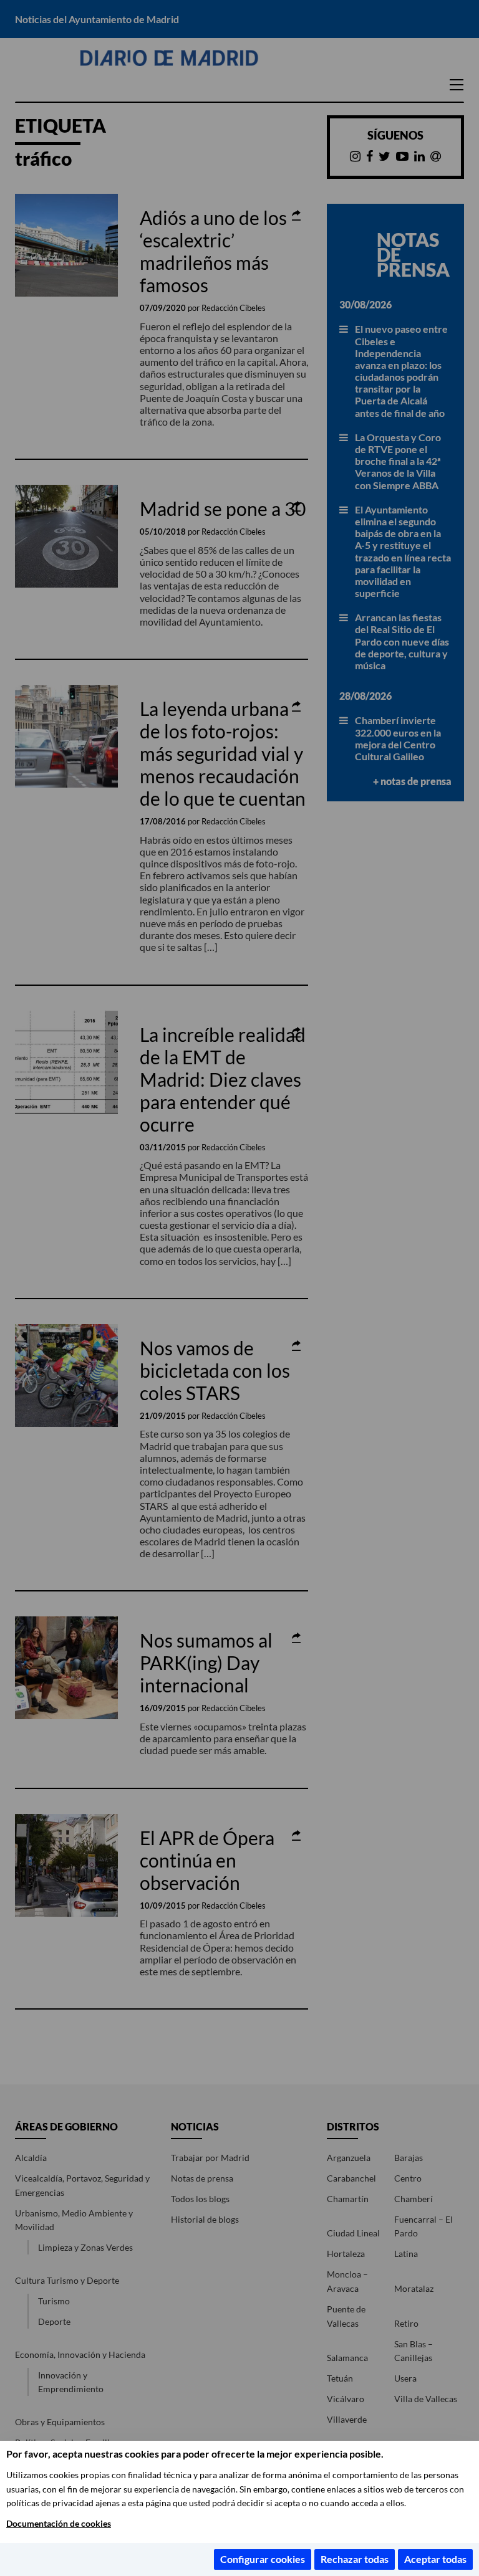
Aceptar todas (435, 2559)
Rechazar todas (355, 2559)
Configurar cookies (263, 2559)
